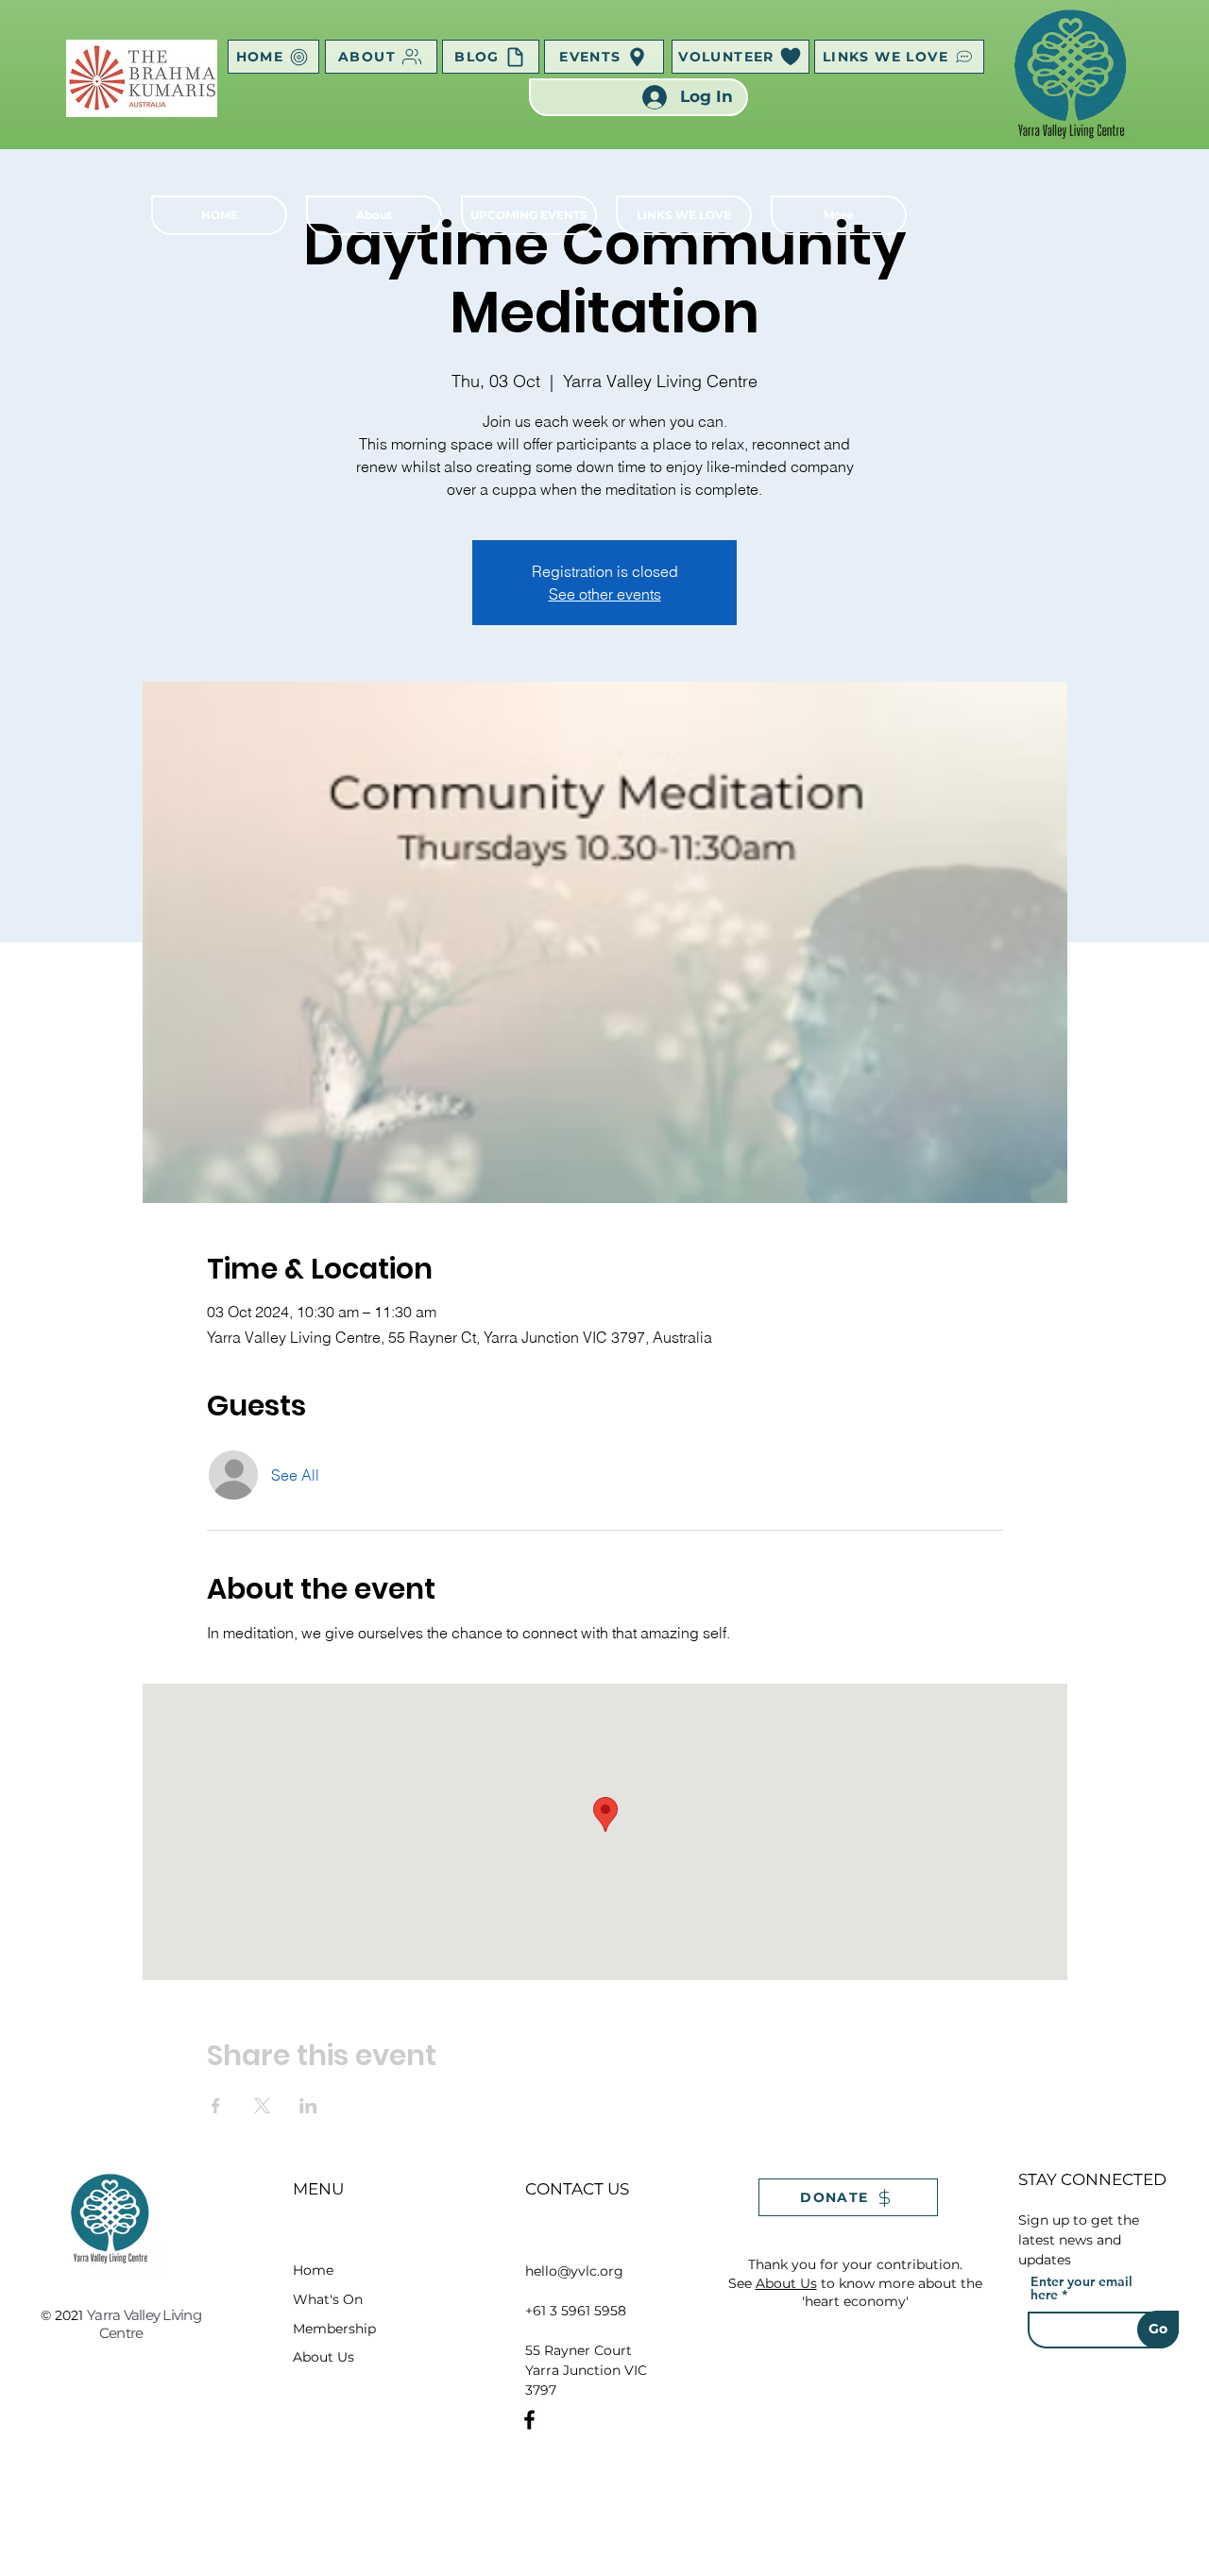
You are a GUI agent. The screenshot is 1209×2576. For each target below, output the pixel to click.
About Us (324, 2357)
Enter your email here (1081, 2288)
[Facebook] (529, 2420)
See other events (605, 594)
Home (313, 2270)
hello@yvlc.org (574, 2271)
